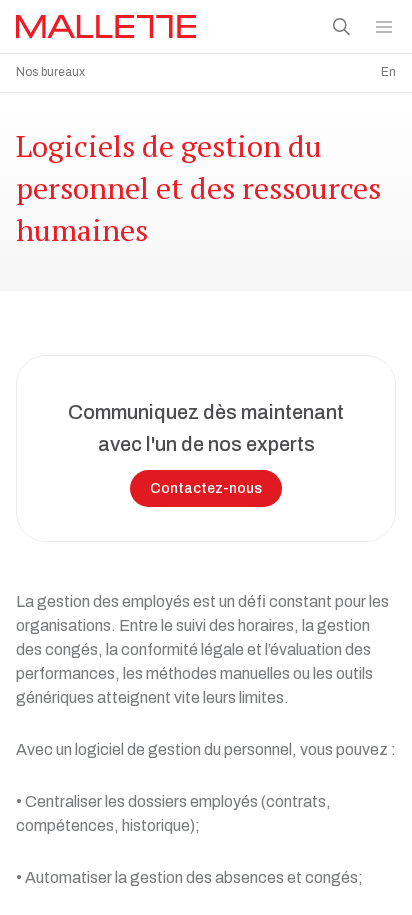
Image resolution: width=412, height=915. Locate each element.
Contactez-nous (206, 488)
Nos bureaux (50, 72)
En (388, 72)
